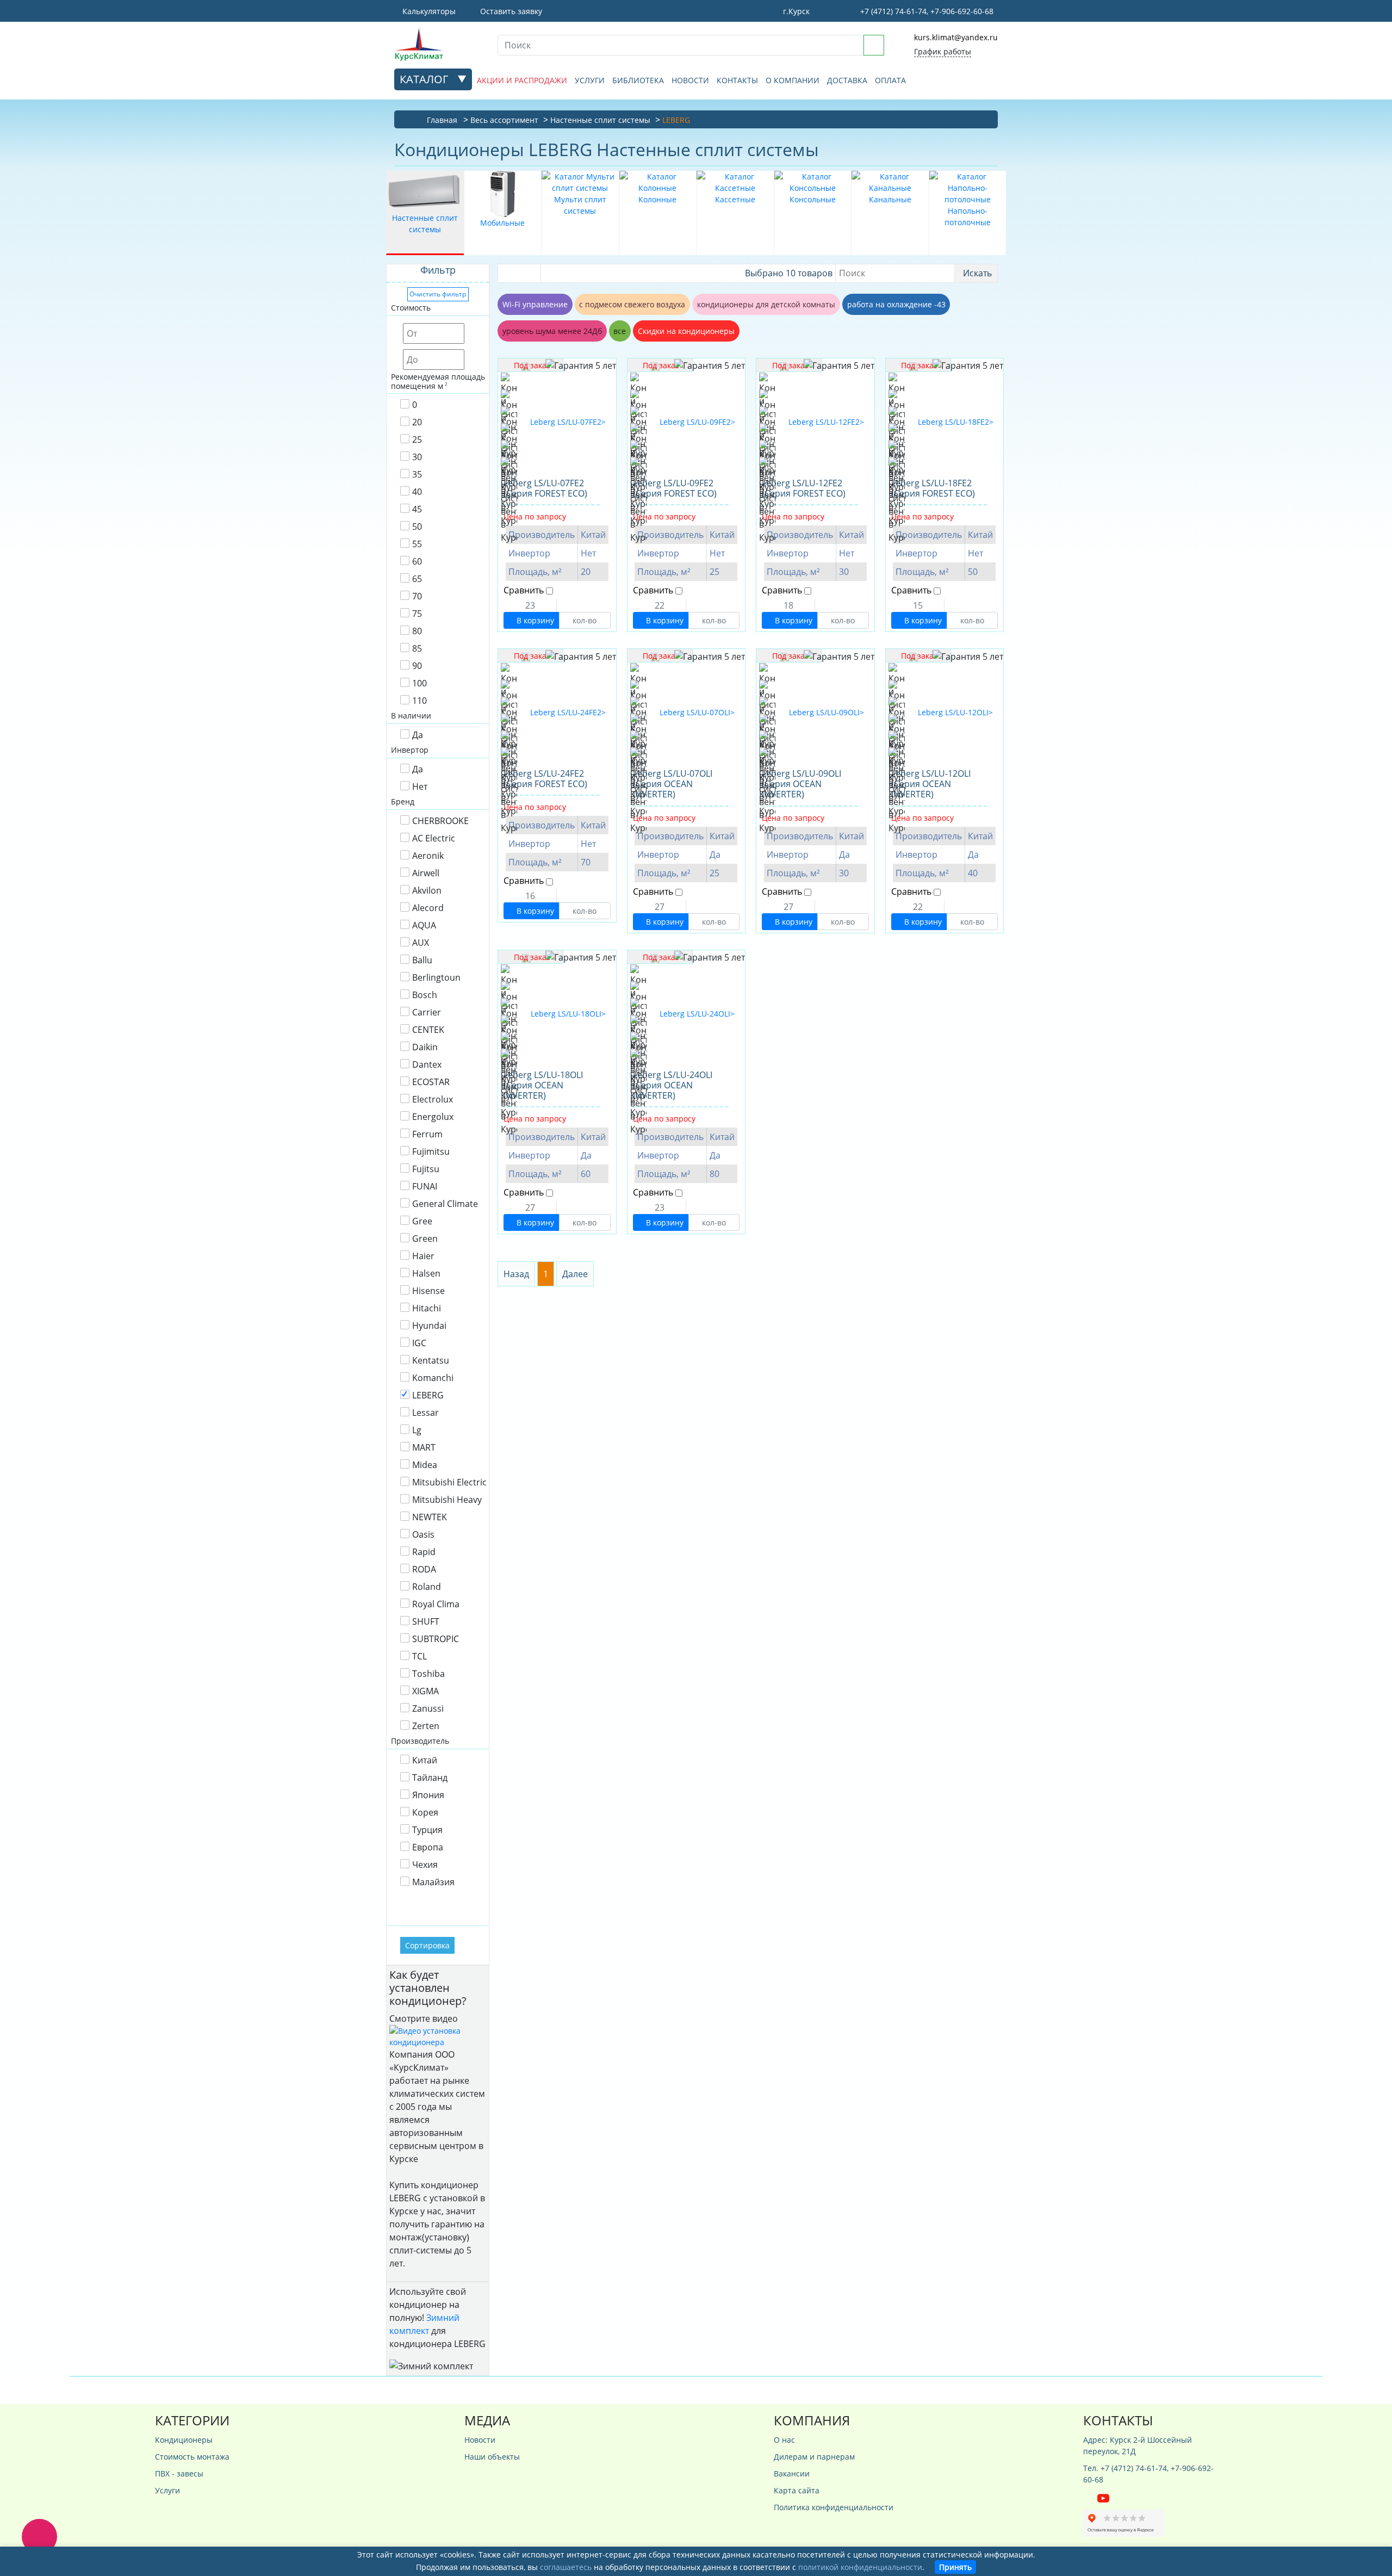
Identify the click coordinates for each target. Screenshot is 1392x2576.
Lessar (425, 1413)
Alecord (428, 908)
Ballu (422, 960)
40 (417, 492)
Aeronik (428, 856)
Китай (425, 1760)
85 (417, 648)
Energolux (433, 1117)
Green (425, 1239)
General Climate (445, 1204)
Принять (955, 2567)
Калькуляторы (428, 11)
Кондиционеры (184, 2440)
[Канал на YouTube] (1103, 2497)
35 (417, 474)
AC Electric (434, 838)
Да (418, 735)
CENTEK (428, 1030)
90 (417, 666)
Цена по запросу (535, 516)
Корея (425, 1812)
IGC (419, 1343)
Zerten (426, 1726)
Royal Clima (436, 1604)
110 (420, 701)
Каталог (425, 79)
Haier (423, 1256)
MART (424, 1447)
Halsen (426, 1273)
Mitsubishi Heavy (447, 1500)
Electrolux (433, 1099)
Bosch (425, 995)
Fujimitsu (431, 1151)
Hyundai (429, 1326)
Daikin (425, 1047)
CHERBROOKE (440, 821)
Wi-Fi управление (535, 304)
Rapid (424, 1552)
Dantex (427, 1064)
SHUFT (426, 1621)
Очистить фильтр (438, 294)
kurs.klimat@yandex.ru (956, 37)
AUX (421, 943)
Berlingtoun (436, 977)
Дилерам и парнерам (814, 2457)
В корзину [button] (534, 620)
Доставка (847, 80)
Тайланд (430, 1778)
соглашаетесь (566, 2567)
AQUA (424, 925)
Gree (422, 1221)
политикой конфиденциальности (860, 2567)
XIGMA (425, 1691)
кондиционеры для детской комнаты (766, 304)
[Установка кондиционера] (438, 2035)
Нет (420, 787)
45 (417, 509)
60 (417, 561)
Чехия (425, 1865)
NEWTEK (430, 1517)
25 (417, 439)
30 (417, 457)
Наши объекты (492, 2457)
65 (417, 579)
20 (417, 422)
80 (417, 631)
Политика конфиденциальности (834, 2507)
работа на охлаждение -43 (896, 304)
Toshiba (428, 1674)
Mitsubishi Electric (449, 1482)
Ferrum (427, 1134)
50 (417, 527)
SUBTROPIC (436, 1639)
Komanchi (433, 1378)
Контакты (737, 80)
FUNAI (425, 1186)
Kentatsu (431, 1360)
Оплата (890, 80)
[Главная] (438, 44)
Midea (425, 1465)
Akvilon (427, 890)
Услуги (590, 80)
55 (417, 544)
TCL (420, 1656)
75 (417, 614)
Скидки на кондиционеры (686, 331)
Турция (427, 1830)
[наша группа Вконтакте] (1090, 2497)
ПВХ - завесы (179, 2473)
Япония (428, 1795)
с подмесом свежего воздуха (632, 304)
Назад (516, 1274)
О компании (793, 80)
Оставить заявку (510, 11)
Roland (427, 1587)
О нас (784, 2440)
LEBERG (428, 1395)
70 (417, 596)
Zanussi (428, 1708)
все (620, 331)
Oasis (423, 1534)
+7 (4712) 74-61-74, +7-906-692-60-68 (926, 11)
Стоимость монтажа (192, 2457)
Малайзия (433, 1882)
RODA (424, 1569)
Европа (428, 1847)
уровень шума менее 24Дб (552, 331)
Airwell (426, 873)
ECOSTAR (431, 1082)
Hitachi (427, 1308)
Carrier (427, 1012)
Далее (575, 1274)
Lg (417, 1430)
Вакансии (792, 2473)
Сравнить (524, 590)
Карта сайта (797, 2490)
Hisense (428, 1291)
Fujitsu (426, 1169)
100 (420, 683)
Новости (690, 80)
